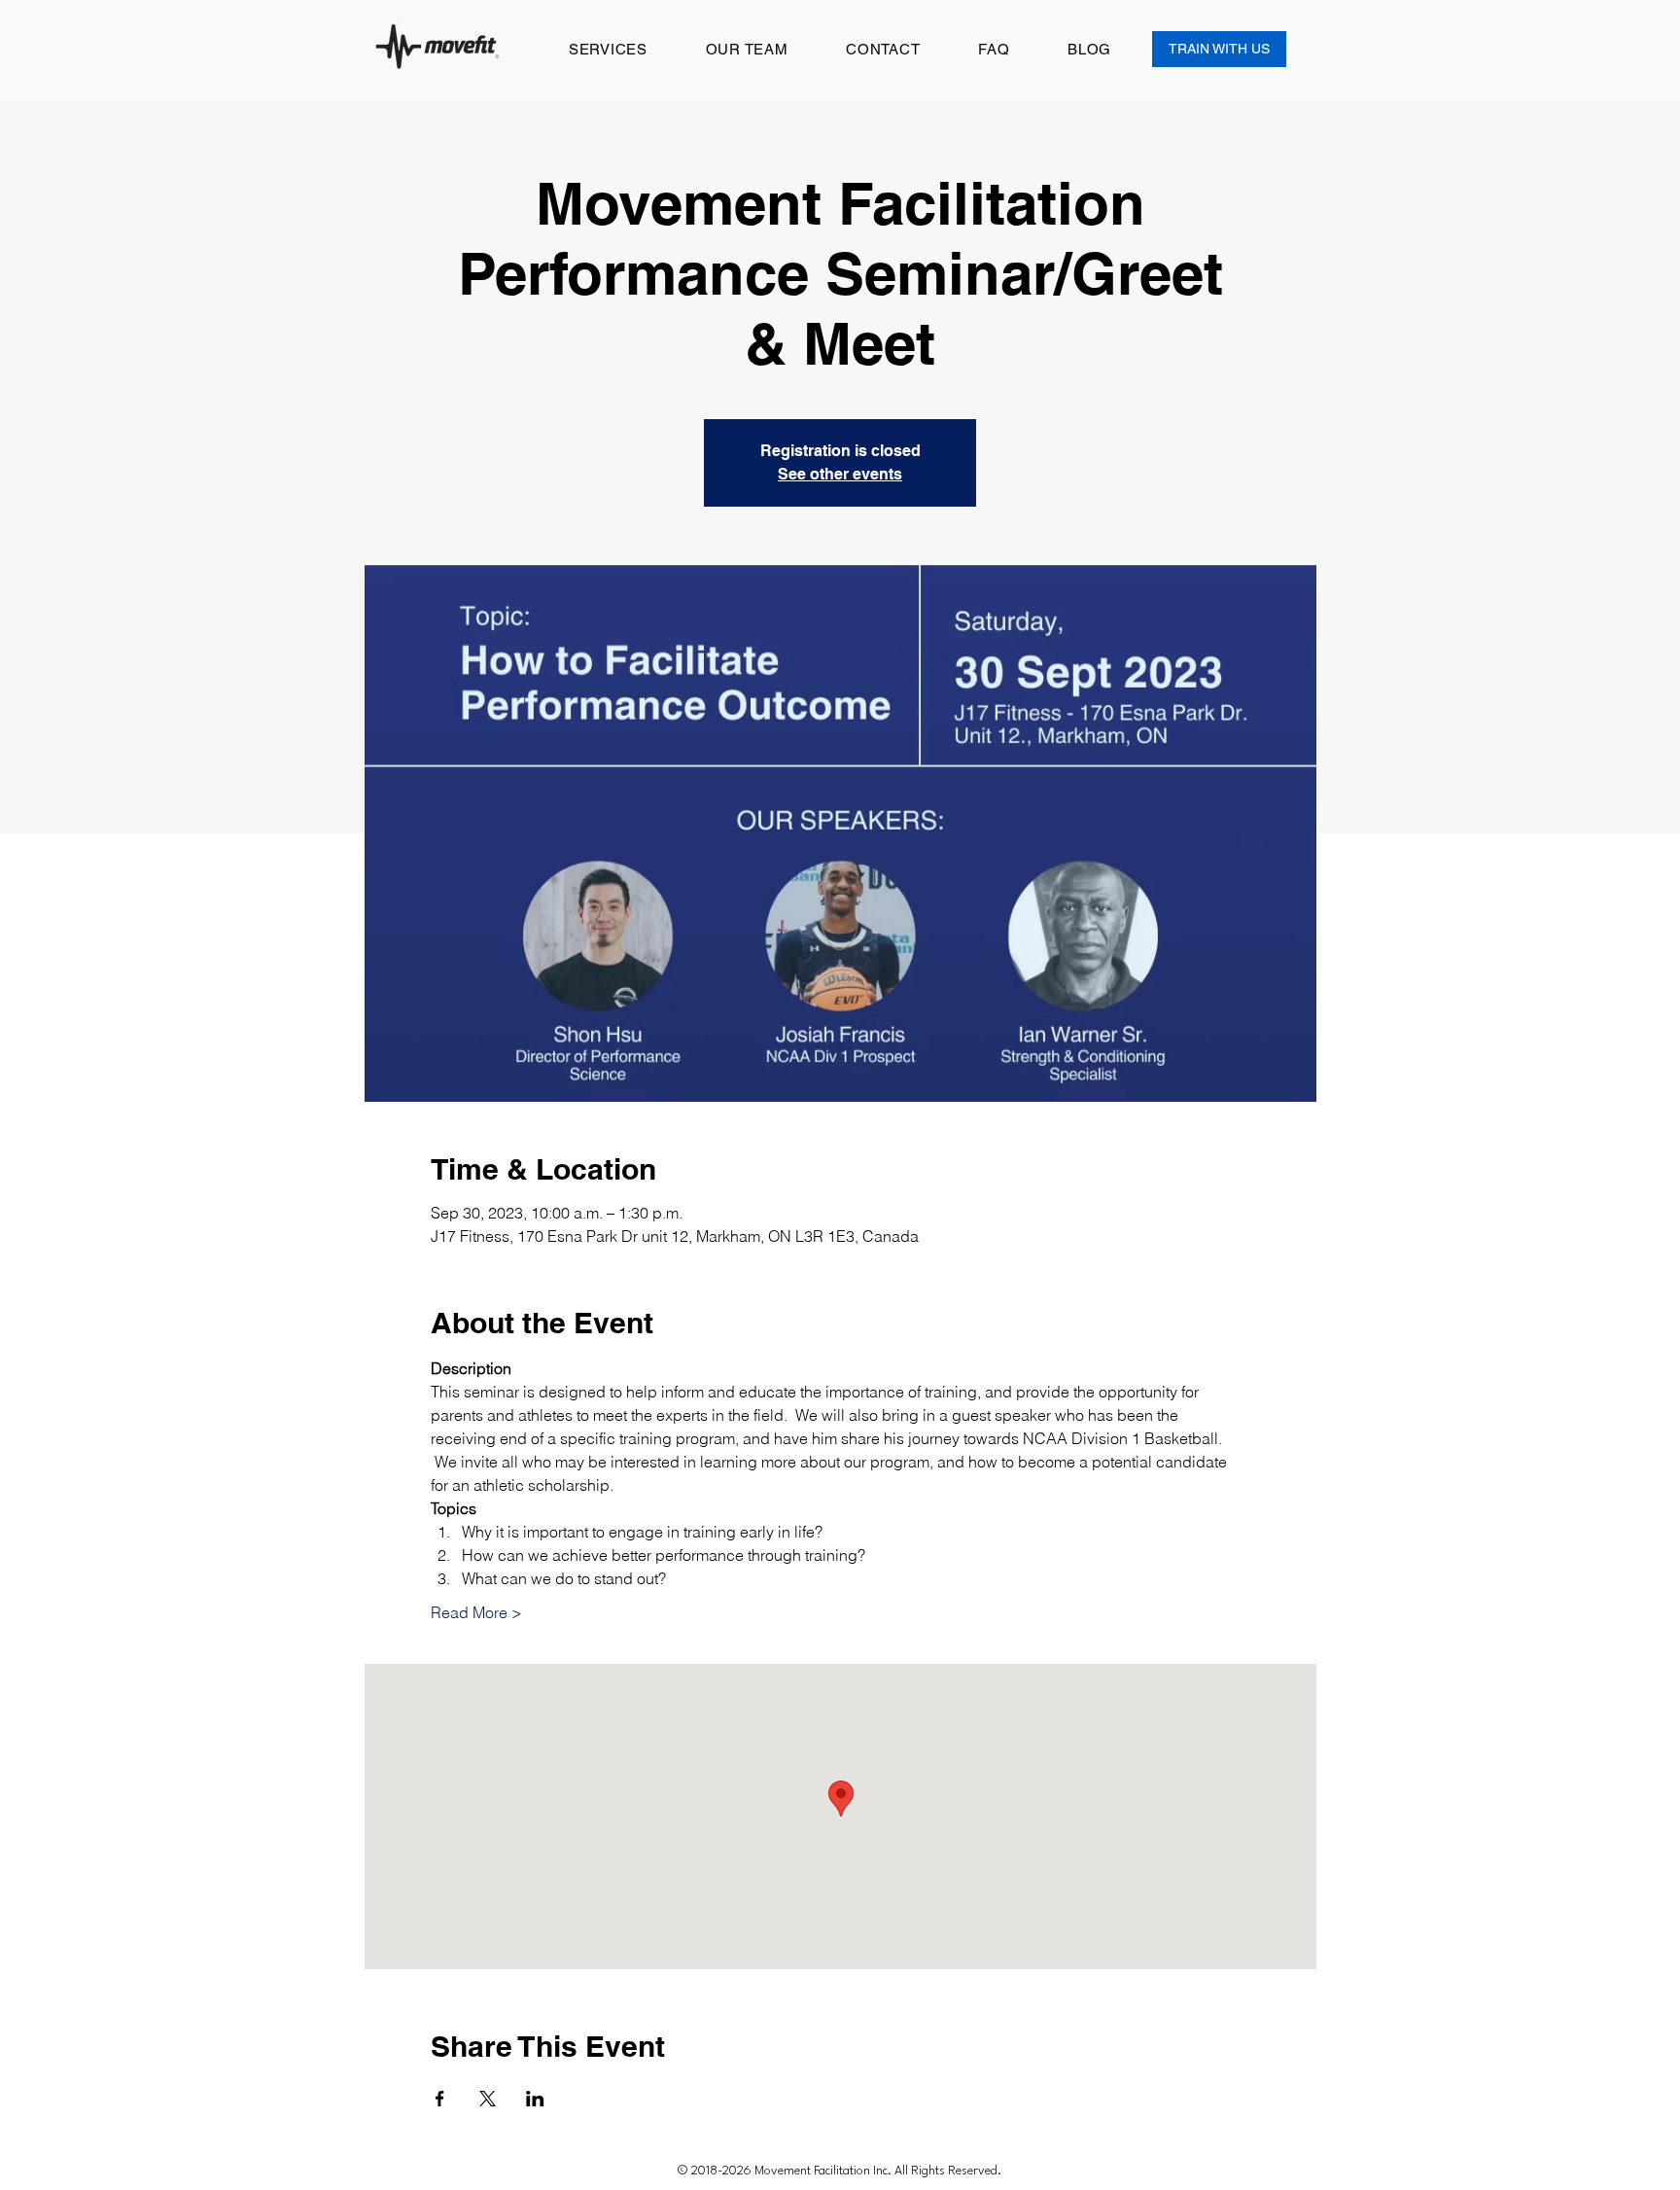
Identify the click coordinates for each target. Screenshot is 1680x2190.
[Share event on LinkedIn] (535, 2099)
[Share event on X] (488, 2099)
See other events (840, 474)
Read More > (476, 1612)
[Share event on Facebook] (440, 2099)
